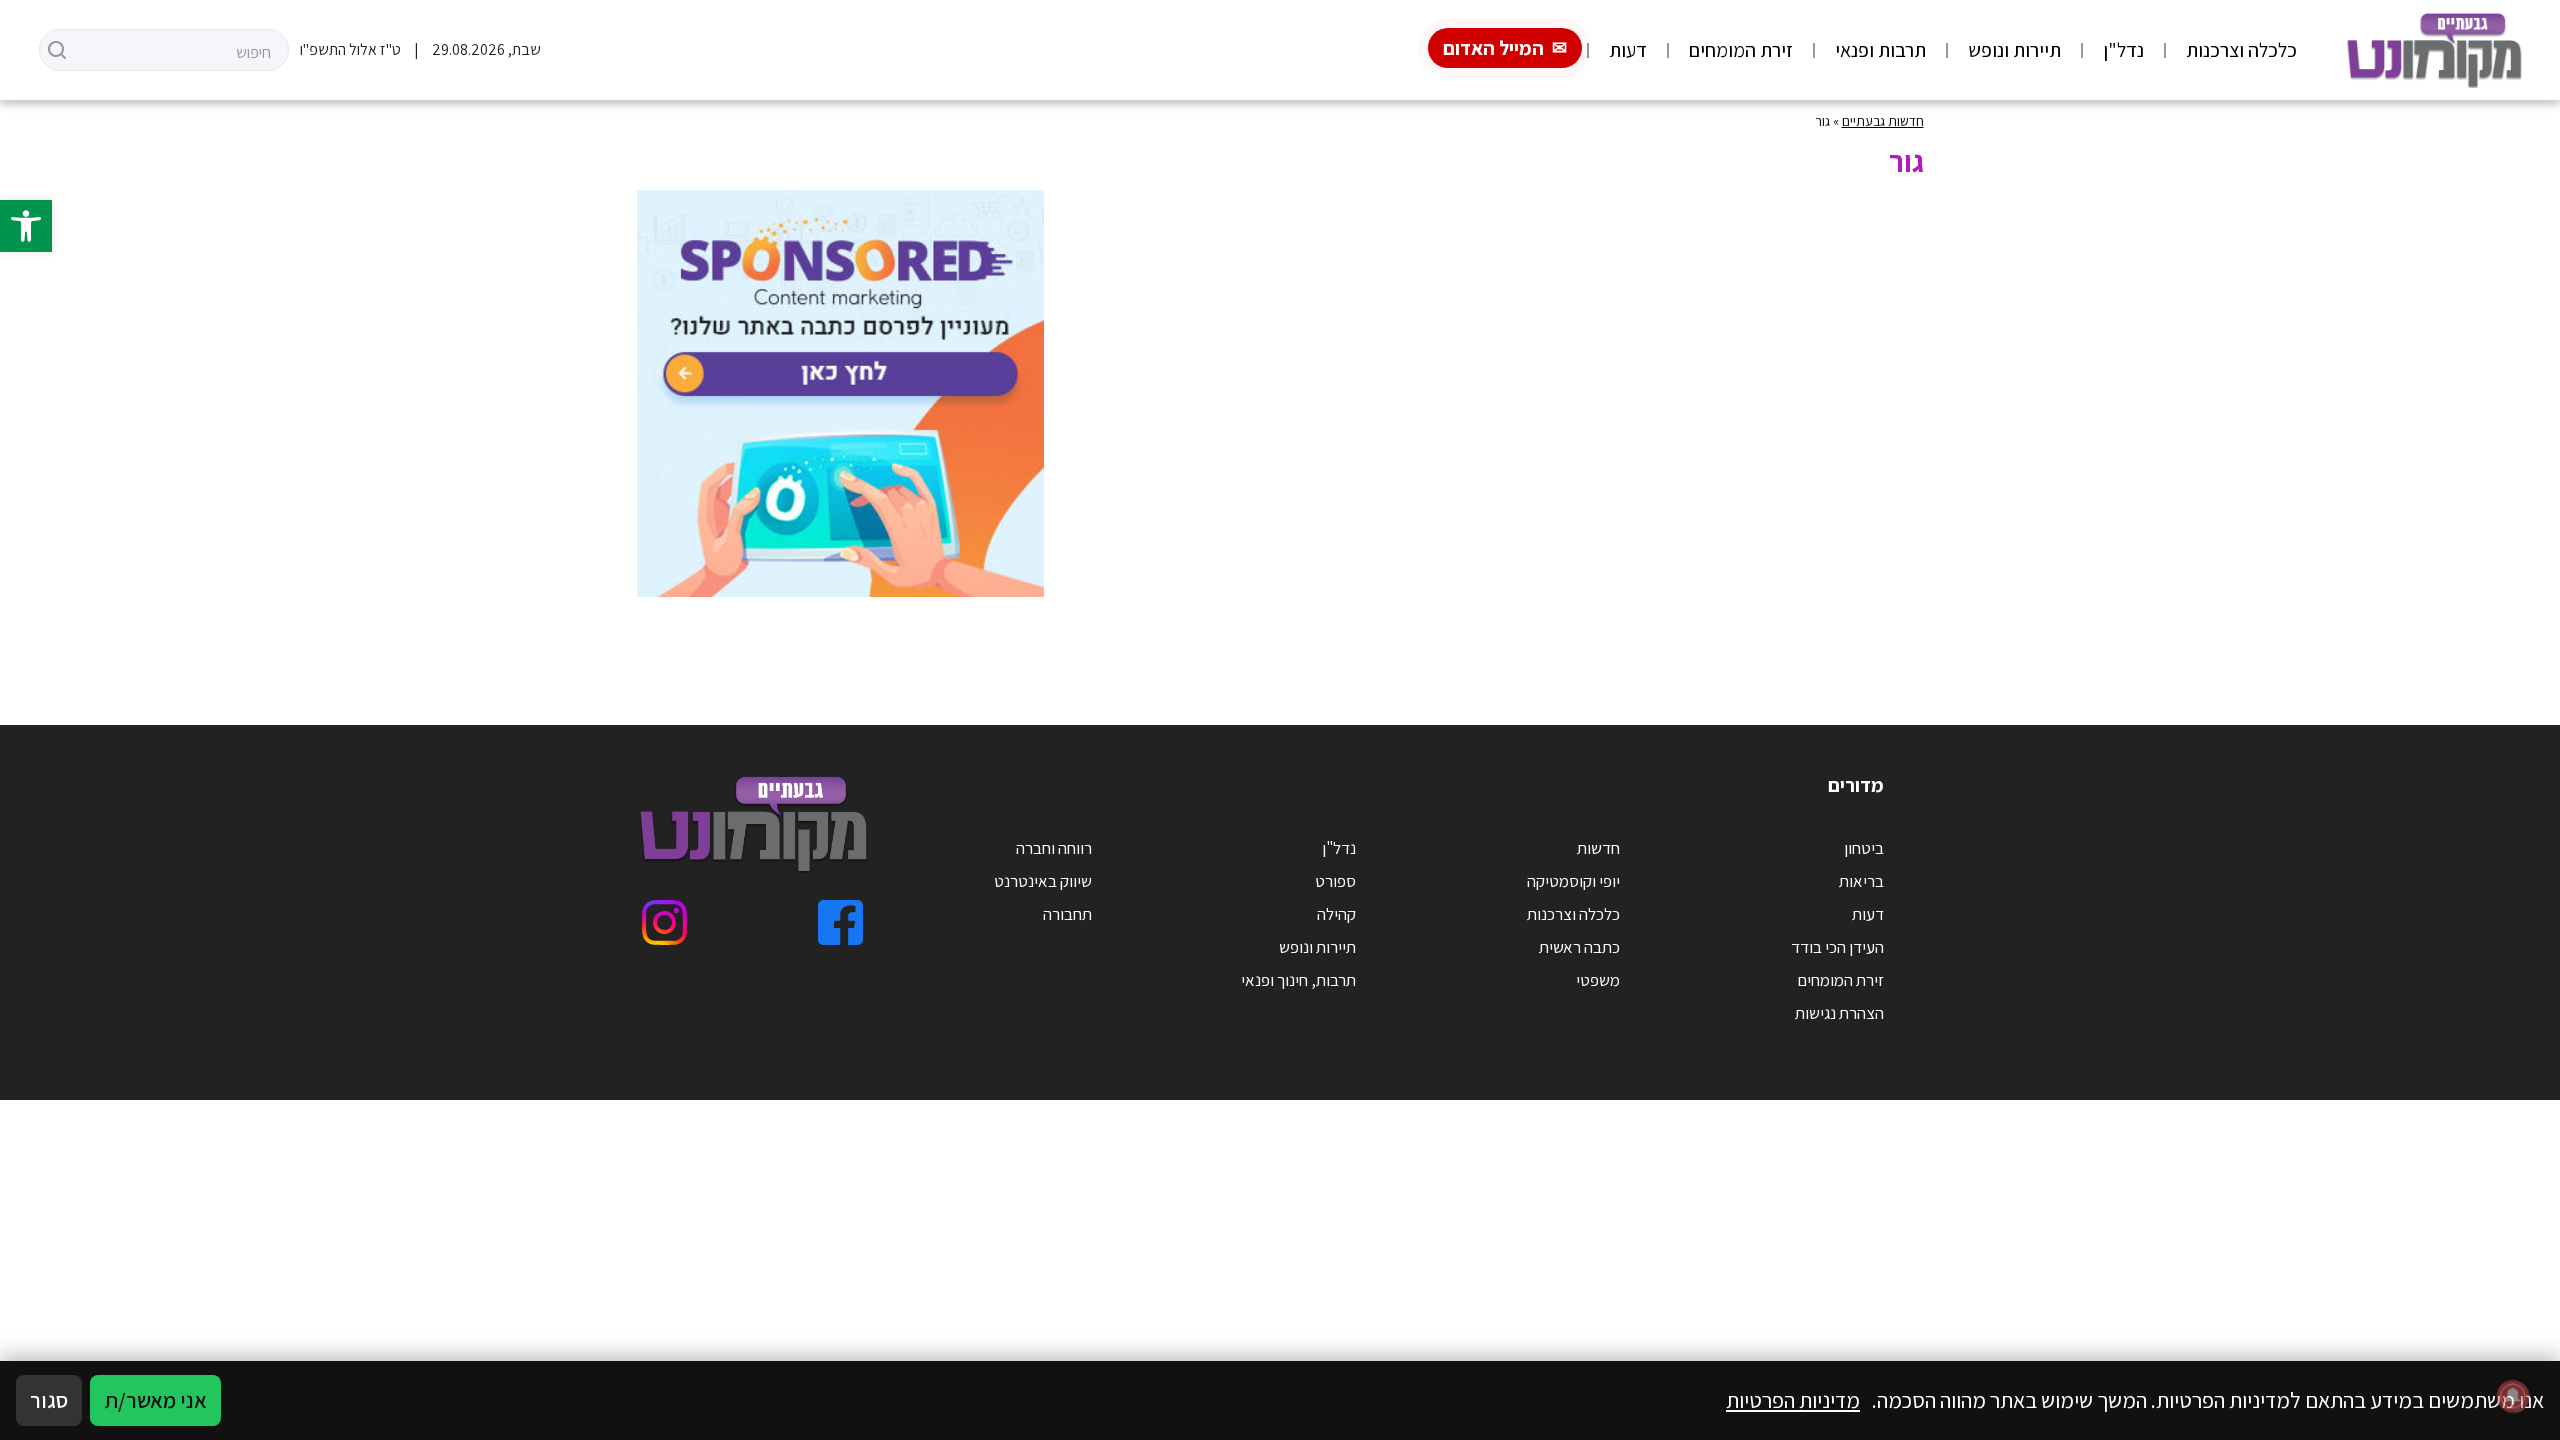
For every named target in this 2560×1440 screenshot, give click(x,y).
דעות (1628, 50)
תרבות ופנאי (1880, 50)
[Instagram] (664, 922)
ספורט (1335, 881)
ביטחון (1864, 848)
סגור (49, 1400)
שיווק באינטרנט (1043, 881)
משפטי (1598, 980)
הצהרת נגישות (1839, 1013)
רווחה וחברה (1054, 848)
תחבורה (1067, 914)
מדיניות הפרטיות (1793, 1400)
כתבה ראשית (1579, 947)
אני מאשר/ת (155, 1400)
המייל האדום (1493, 48)
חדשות (1598, 848)
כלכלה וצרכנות (2241, 50)
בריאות (1861, 881)
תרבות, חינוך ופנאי (1298, 980)
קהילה (1336, 914)
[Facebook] (840, 922)
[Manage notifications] (2513, 1396)
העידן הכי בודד (1837, 947)
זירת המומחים (1741, 50)
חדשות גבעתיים (1883, 121)
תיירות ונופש (2014, 50)
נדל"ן (2123, 50)
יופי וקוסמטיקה (1573, 881)
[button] (26, 226)
